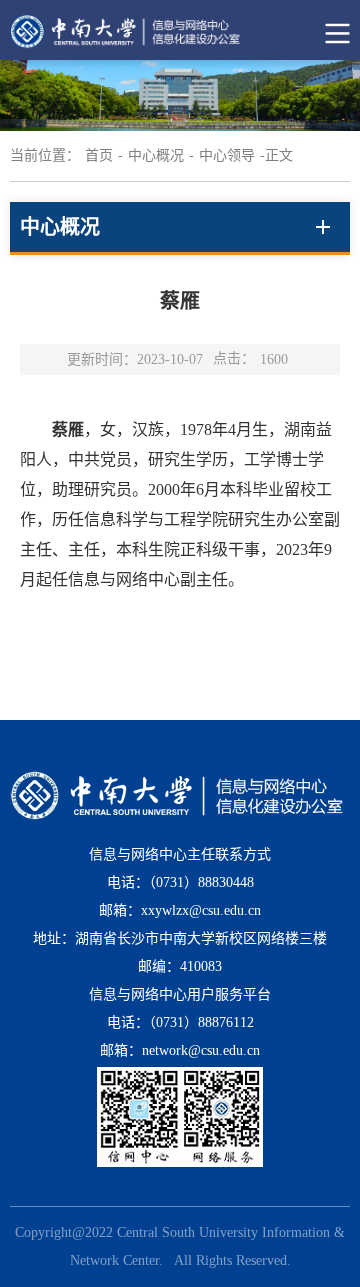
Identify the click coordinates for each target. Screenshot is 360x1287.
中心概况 (156, 155)
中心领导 (227, 155)
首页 (99, 155)
